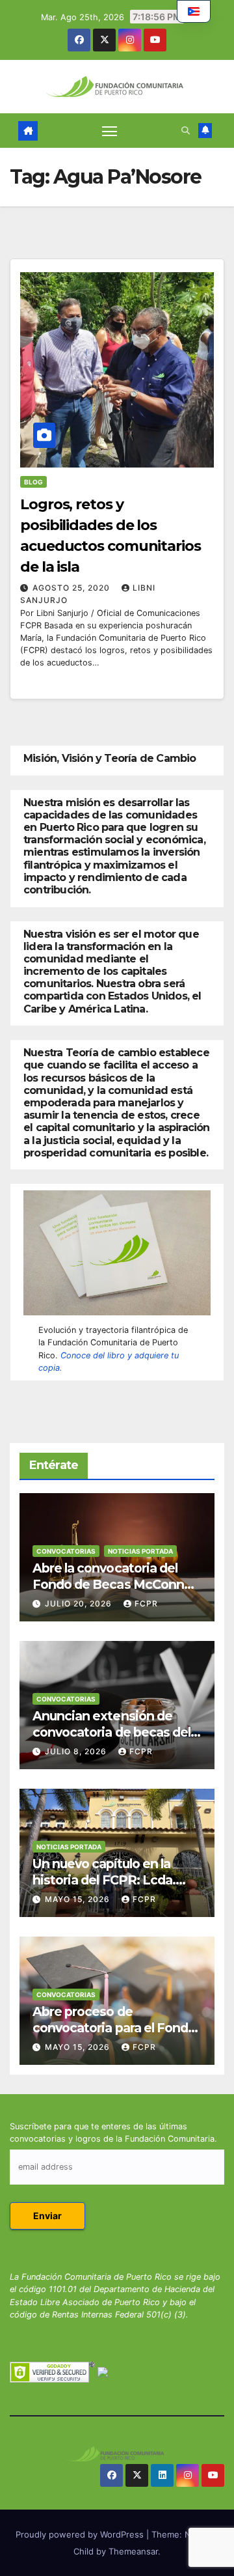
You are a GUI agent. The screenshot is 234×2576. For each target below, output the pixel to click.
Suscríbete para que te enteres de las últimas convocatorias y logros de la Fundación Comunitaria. (113, 2133)
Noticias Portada (140, 1551)
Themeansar (133, 2551)
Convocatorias (66, 1551)
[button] (186, 131)
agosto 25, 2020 (72, 588)
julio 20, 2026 (80, 1603)
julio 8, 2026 (77, 1751)
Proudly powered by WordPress (81, 2534)
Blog (33, 482)
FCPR (146, 1603)
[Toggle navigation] (110, 131)
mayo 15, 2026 (79, 1899)
